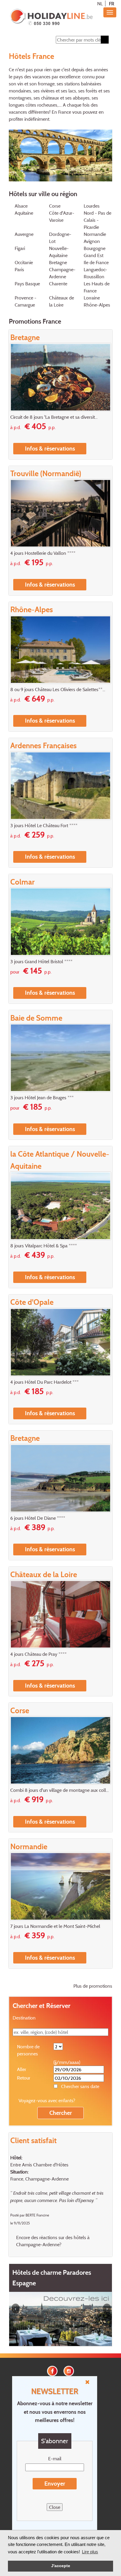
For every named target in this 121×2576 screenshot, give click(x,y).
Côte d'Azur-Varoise (62, 216)
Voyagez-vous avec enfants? (47, 2100)
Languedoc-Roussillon (95, 273)
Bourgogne (95, 248)
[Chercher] (105, 40)
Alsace (21, 206)
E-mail (55, 2459)
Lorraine (92, 298)
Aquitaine (24, 213)
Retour (24, 2078)
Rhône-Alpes (97, 305)
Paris (19, 269)
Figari (20, 248)
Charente (58, 284)
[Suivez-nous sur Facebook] (52, 2370)
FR (112, 4)
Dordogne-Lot (60, 238)
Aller (22, 2069)
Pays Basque (27, 284)
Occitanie (24, 262)
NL (100, 4)
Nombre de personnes (28, 2050)
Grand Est (94, 255)
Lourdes (92, 206)
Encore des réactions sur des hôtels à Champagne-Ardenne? (53, 2241)
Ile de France (96, 262)
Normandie (95, 234)
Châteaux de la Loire (62, 301)
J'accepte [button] (61, 2566)
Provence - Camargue (26, 301)
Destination (24, 2018)
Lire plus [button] (90, 2552)
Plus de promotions (93, 1986)
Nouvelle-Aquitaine (59, 252)
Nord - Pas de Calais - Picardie (98, 220)
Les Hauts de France (97, 287)
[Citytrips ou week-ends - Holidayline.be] (51, 18)
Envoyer (55, 2484)
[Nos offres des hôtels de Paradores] (60, 2318)
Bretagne (58, 262)
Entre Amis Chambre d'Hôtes (39, 2165)
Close (55, 2507)
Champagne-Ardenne (62, 273)
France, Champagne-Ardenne (40, 2179)
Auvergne (24, 234)
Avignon (92, 241)
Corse (55, 206)
